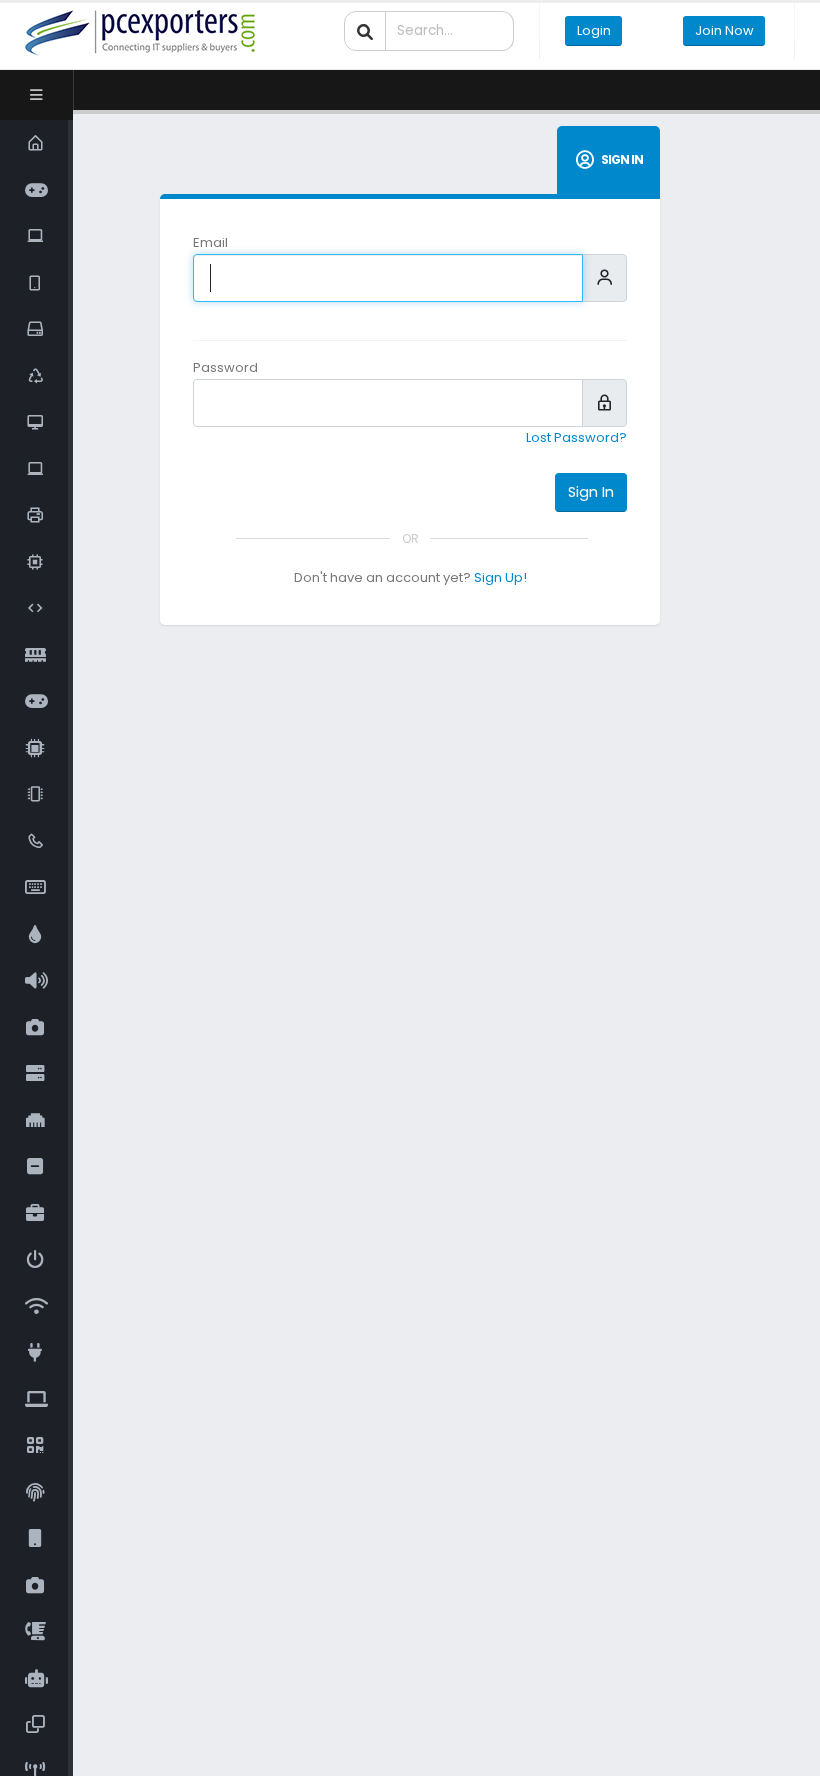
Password (225, 367)
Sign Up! (500, 577)
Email (210, 242)
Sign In (591, 492)
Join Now (724, 30)
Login (594, 30)
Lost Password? (576, 437)
